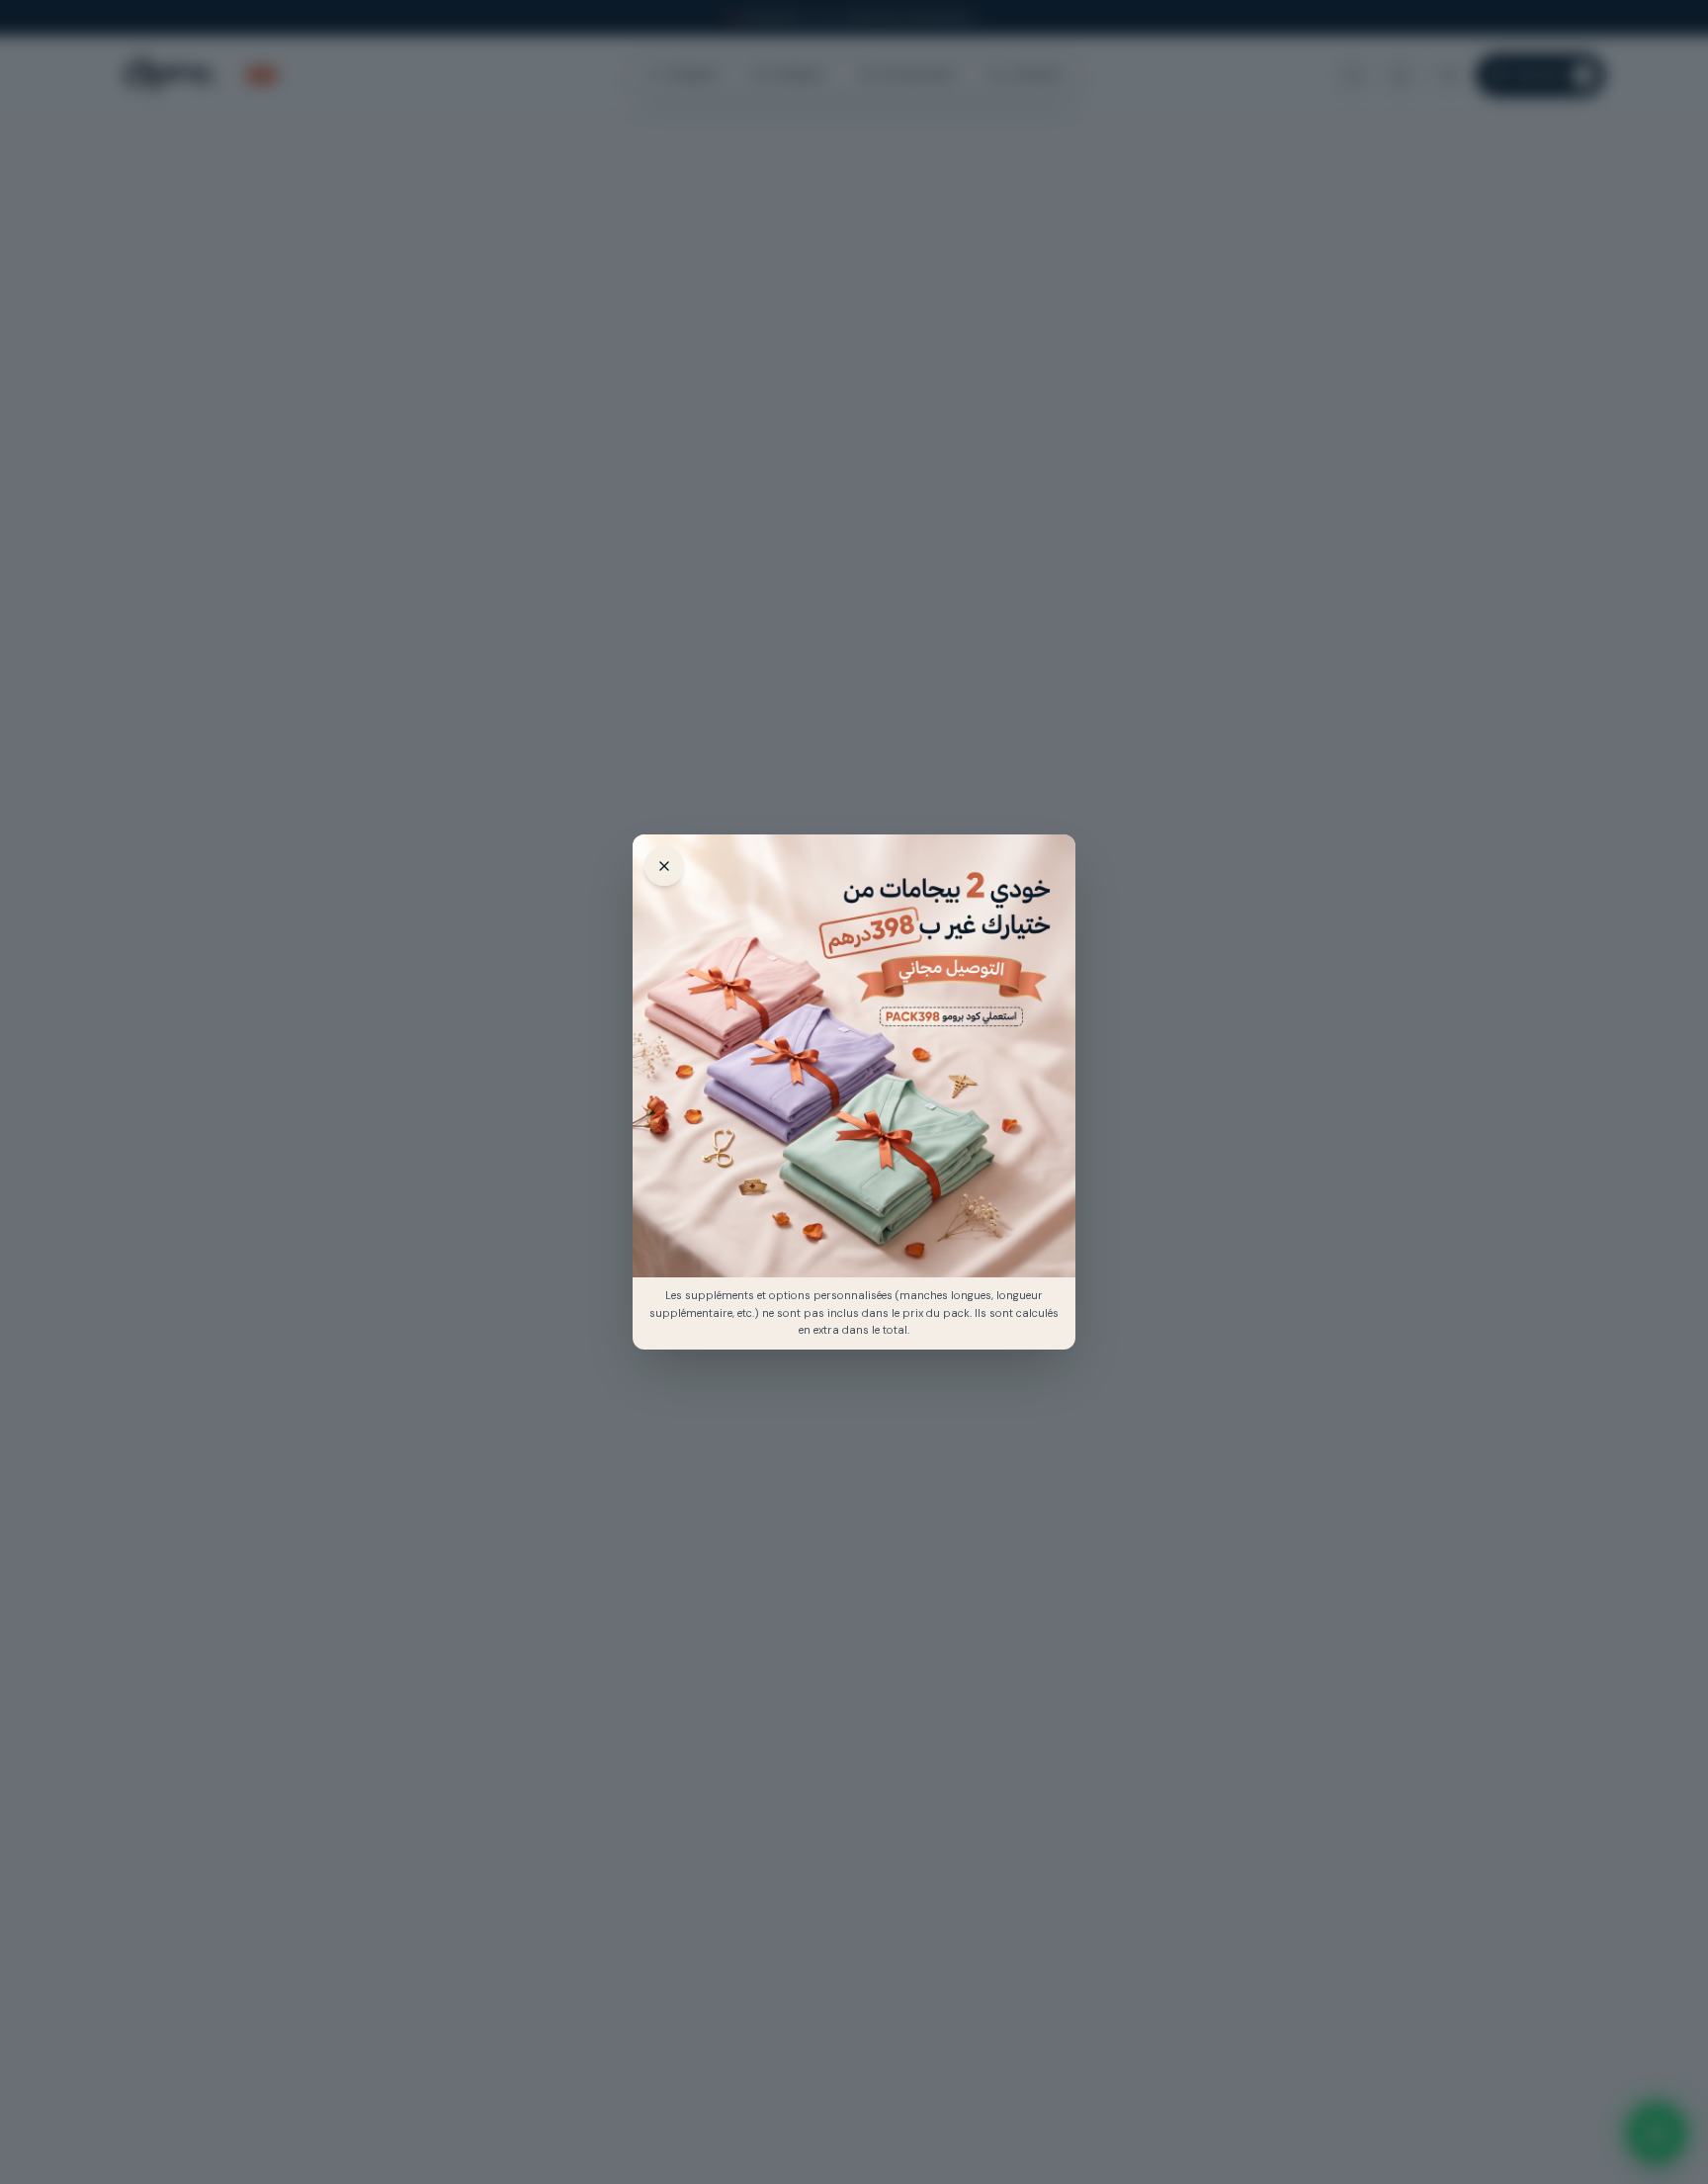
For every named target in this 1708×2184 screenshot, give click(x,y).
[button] (854, 1056)
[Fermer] (664, 866)
